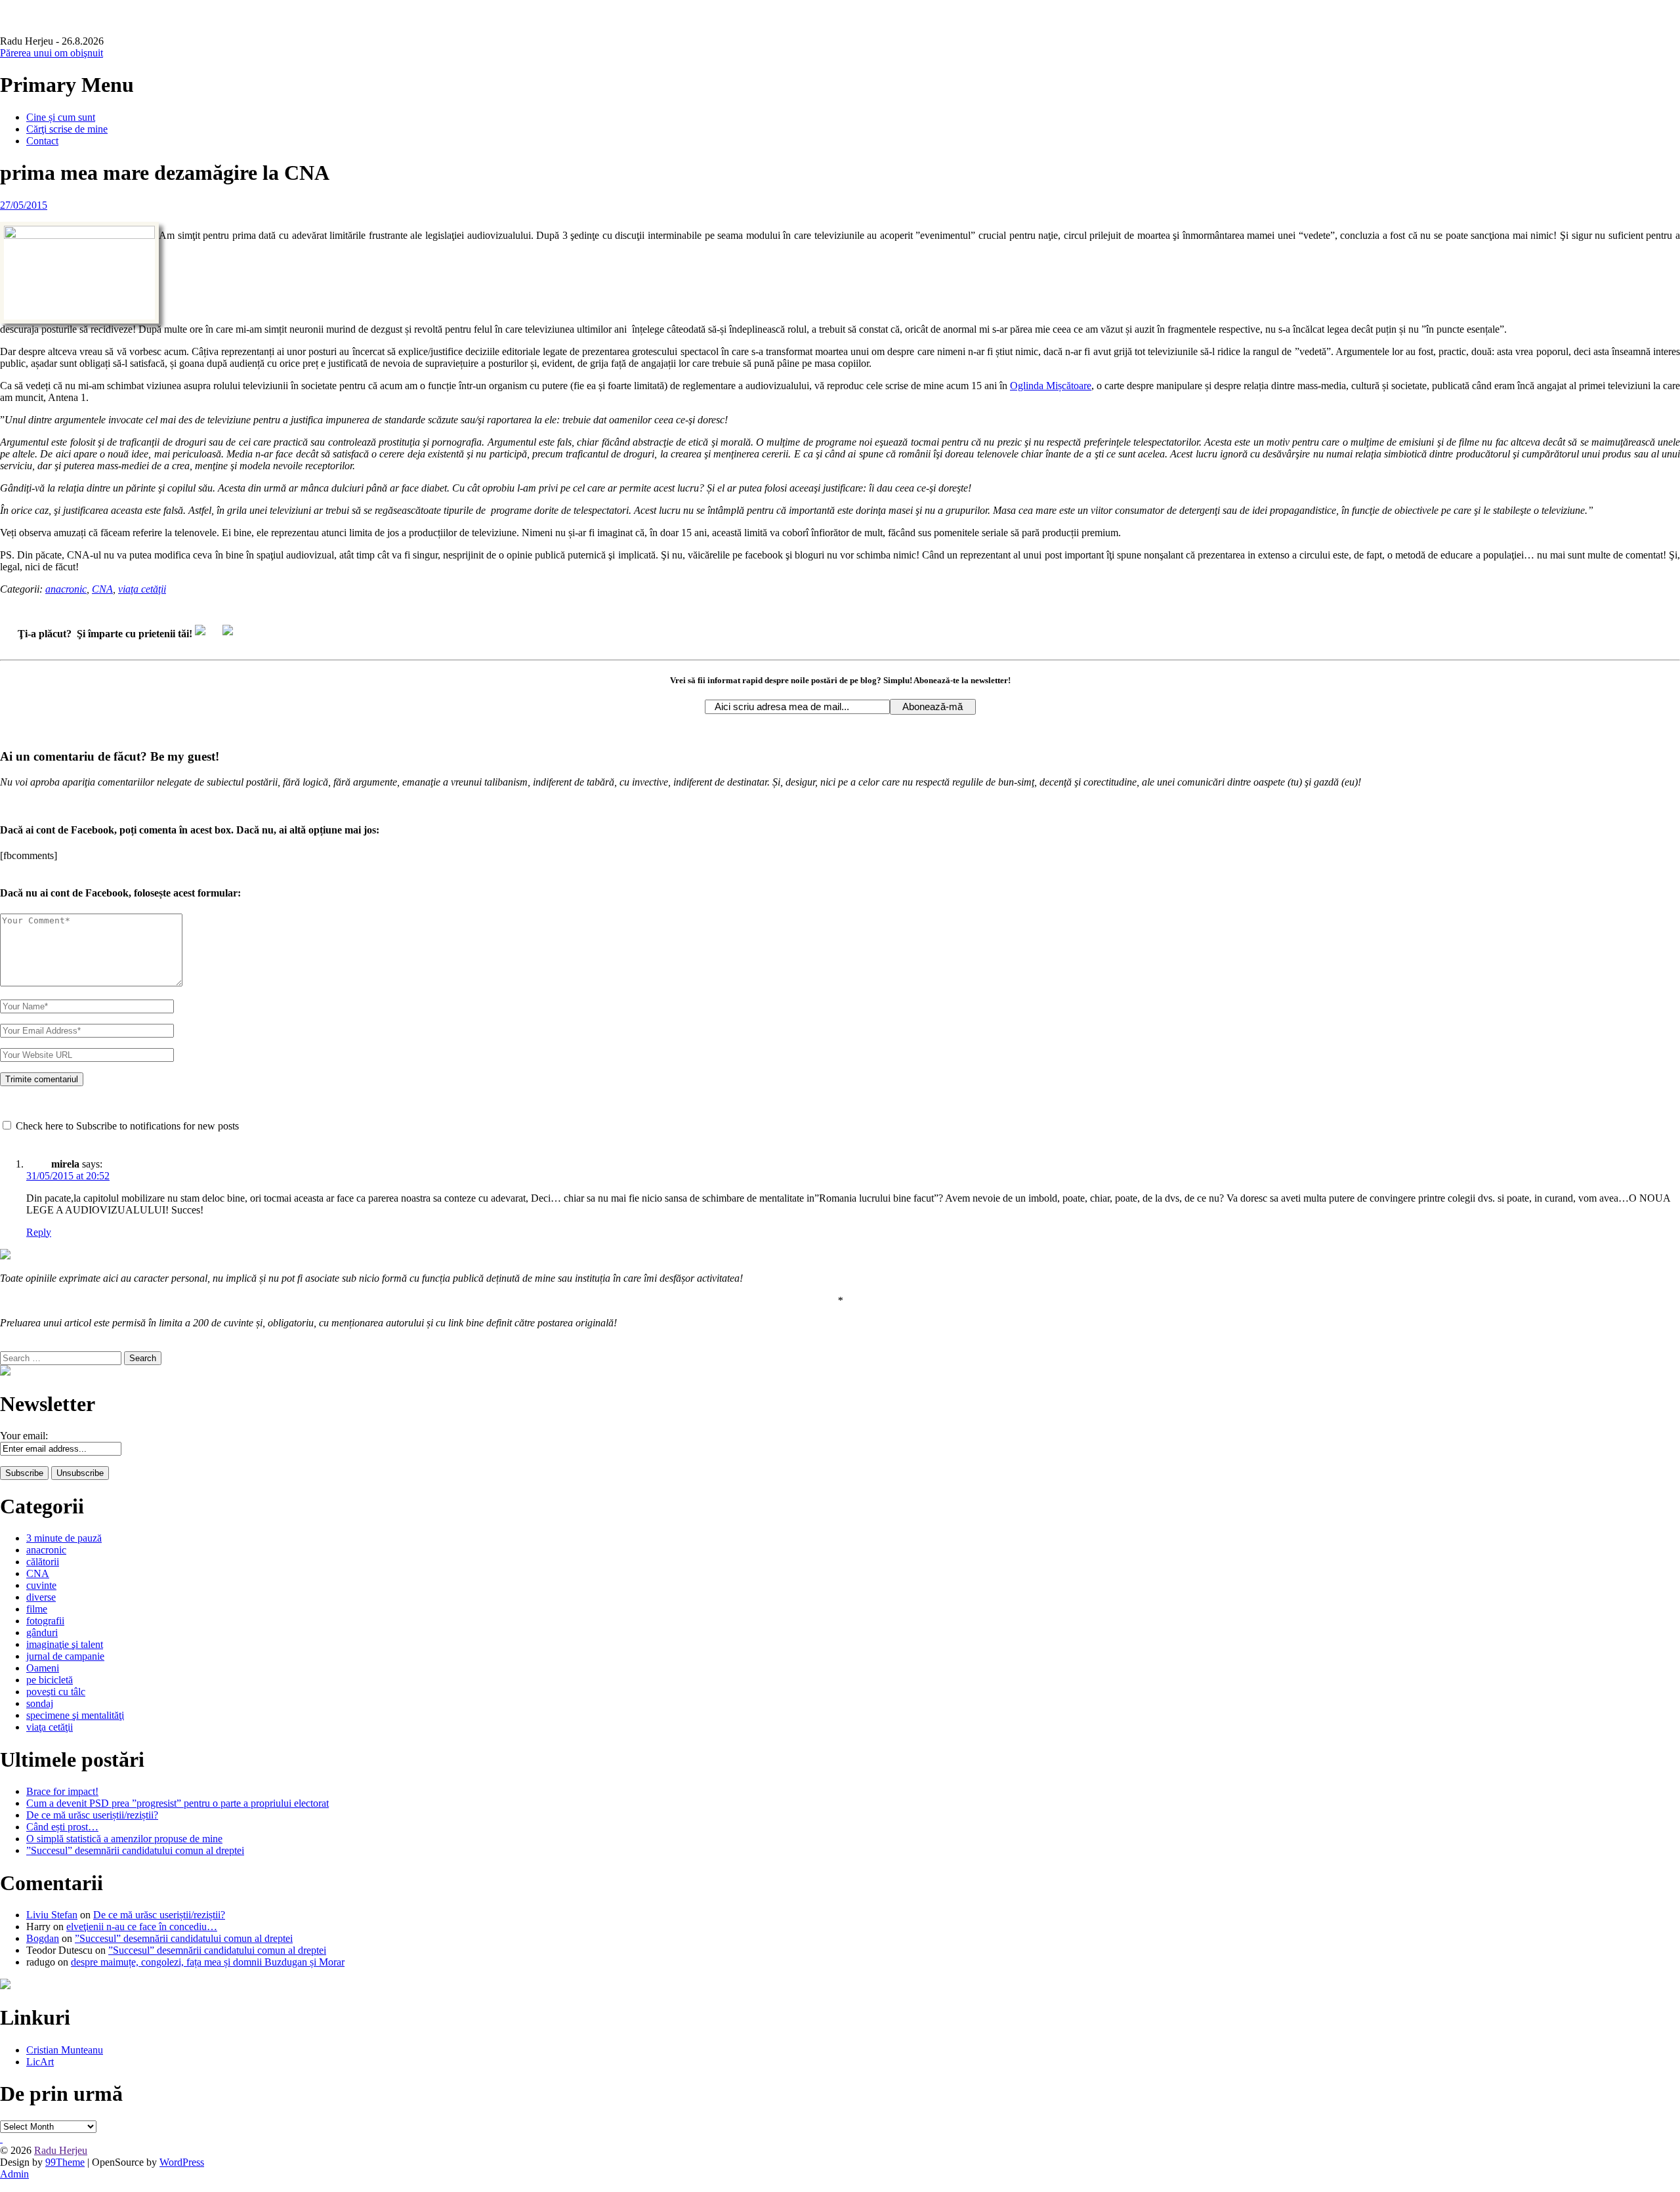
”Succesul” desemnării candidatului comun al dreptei (135, 1850)
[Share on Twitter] (233, 635)
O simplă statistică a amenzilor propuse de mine (124, 1839)
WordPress (182, 2162)
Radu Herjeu (61, 2150)
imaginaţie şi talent (65, 1644)
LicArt (40, 2062)
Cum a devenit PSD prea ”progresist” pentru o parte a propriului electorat (178, 1803)
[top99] (1, 2139)
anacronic (66, 589)
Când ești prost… (62, 1827)
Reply (39, 1232)
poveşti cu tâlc (56, 1692)
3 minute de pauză (64, 1538)
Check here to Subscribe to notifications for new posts (126, 1126)
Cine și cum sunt (61, 117)
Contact (42, 141)
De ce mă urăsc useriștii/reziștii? (92, 1815)
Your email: (24, 1436)
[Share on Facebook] (205, 635)
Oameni (43, 1668)
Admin (14, 2174)
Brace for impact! (62, 1791)
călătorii (43, 1562)
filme (37, 1609)
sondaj (40, 1703)
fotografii (45, 1621)
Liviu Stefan (52, 1915)
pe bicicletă (50, 1680)
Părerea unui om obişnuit (52, 53)
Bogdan (43, 1938)
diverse (41, 1597)
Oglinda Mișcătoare (1051, 386)
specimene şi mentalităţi (75, 1715)
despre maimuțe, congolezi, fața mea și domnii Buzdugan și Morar (208, 1962)
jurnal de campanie (65, 1656)
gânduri (42, 1633)
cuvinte (41, 1585)
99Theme (65, 2162)
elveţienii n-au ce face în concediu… (142, 1927)
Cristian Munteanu (65, 2050)
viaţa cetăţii (142, 589)
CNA (102, 589)
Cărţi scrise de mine (67, 129)
